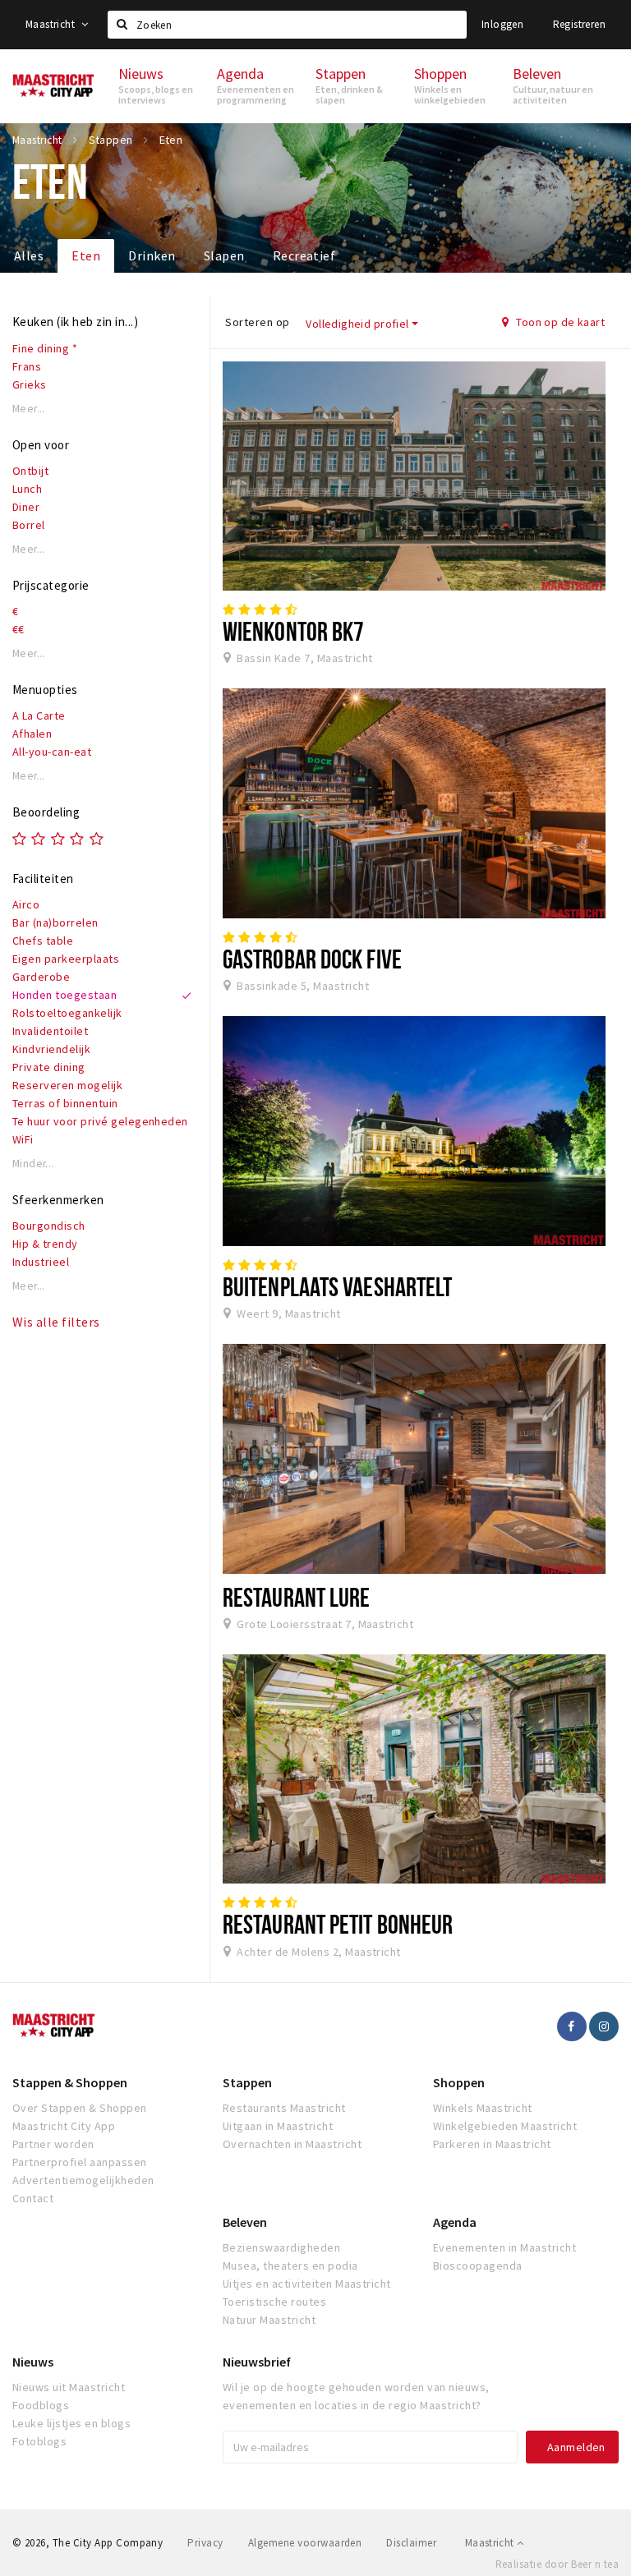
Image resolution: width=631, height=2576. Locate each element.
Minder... (33, 1164)
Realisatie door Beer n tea (557, 2564)
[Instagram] (604, 2026)
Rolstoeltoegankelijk (67, 1013)
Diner (26, 507)
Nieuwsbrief (257, 2362)
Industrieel (41, 1262)
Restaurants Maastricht (284, 2108)
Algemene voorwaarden (305, 2543)
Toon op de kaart (559, 322)
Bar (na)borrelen (55, 922)
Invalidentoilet (50, 1031)
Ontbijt (30, 471)
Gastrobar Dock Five (312, 959)
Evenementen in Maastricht (504, 2247)
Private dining (49, 1067)
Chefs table (43, 941)
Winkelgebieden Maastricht (505, 2126)
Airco (26, 904)
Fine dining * (45, 348)
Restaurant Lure (296, 1597)
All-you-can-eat (52, 752)
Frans (27, 366)
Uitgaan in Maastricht (278, 2126)
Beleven (245, 2222)
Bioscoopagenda (478, 2265)
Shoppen (459, 2082)
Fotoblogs (39, 2441)
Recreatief (304, 255)
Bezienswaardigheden (281, 2247)
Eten (86, 255)
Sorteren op (257, 322)
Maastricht (51, 24)
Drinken (152, 255)
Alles (29, 255)
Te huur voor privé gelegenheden (100, 1121)
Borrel (29, 525)
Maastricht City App (64, 2126)
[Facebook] (572, 2026)
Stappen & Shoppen (70, 2082)
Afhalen (32, 734)
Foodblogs (41, 2405)
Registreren (579, 24)
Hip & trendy (45, 1244)
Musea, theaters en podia (290, 2265)
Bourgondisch (49, 1226)
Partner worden (53, 2144)
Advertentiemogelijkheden (83, 2180)
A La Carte (39, 715)
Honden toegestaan (64, 995)
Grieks (30, 384)
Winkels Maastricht (483, 2108)
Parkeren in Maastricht (492, 2144)
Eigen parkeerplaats (66, 959)
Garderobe (41, 977)
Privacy (205, 2543)
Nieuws (33, 2362)
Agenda (455, 2222)
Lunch (27, 489)
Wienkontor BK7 (293, 631)
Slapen (224, 255)
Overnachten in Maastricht (292, 2144)
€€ (18, 629)
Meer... (29, 409)
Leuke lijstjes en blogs (71, 2423)
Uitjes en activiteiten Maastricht (307, 2284)
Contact (33, 2198)
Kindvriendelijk (51, 1049)
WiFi (23, 1139)
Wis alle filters (56, 1322)
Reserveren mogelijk (67, 1085)
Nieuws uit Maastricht (69, 2387)
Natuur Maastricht (269, 2320)
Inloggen (502, 24)
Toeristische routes (274, 2302)
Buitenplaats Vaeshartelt (337, 1286)
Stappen (247, 2082)
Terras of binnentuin (65, 1103)
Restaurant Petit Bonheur (338, 1924)
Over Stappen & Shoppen (80, 2108)
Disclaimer (411, 2543)
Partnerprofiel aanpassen (80, 2162)
